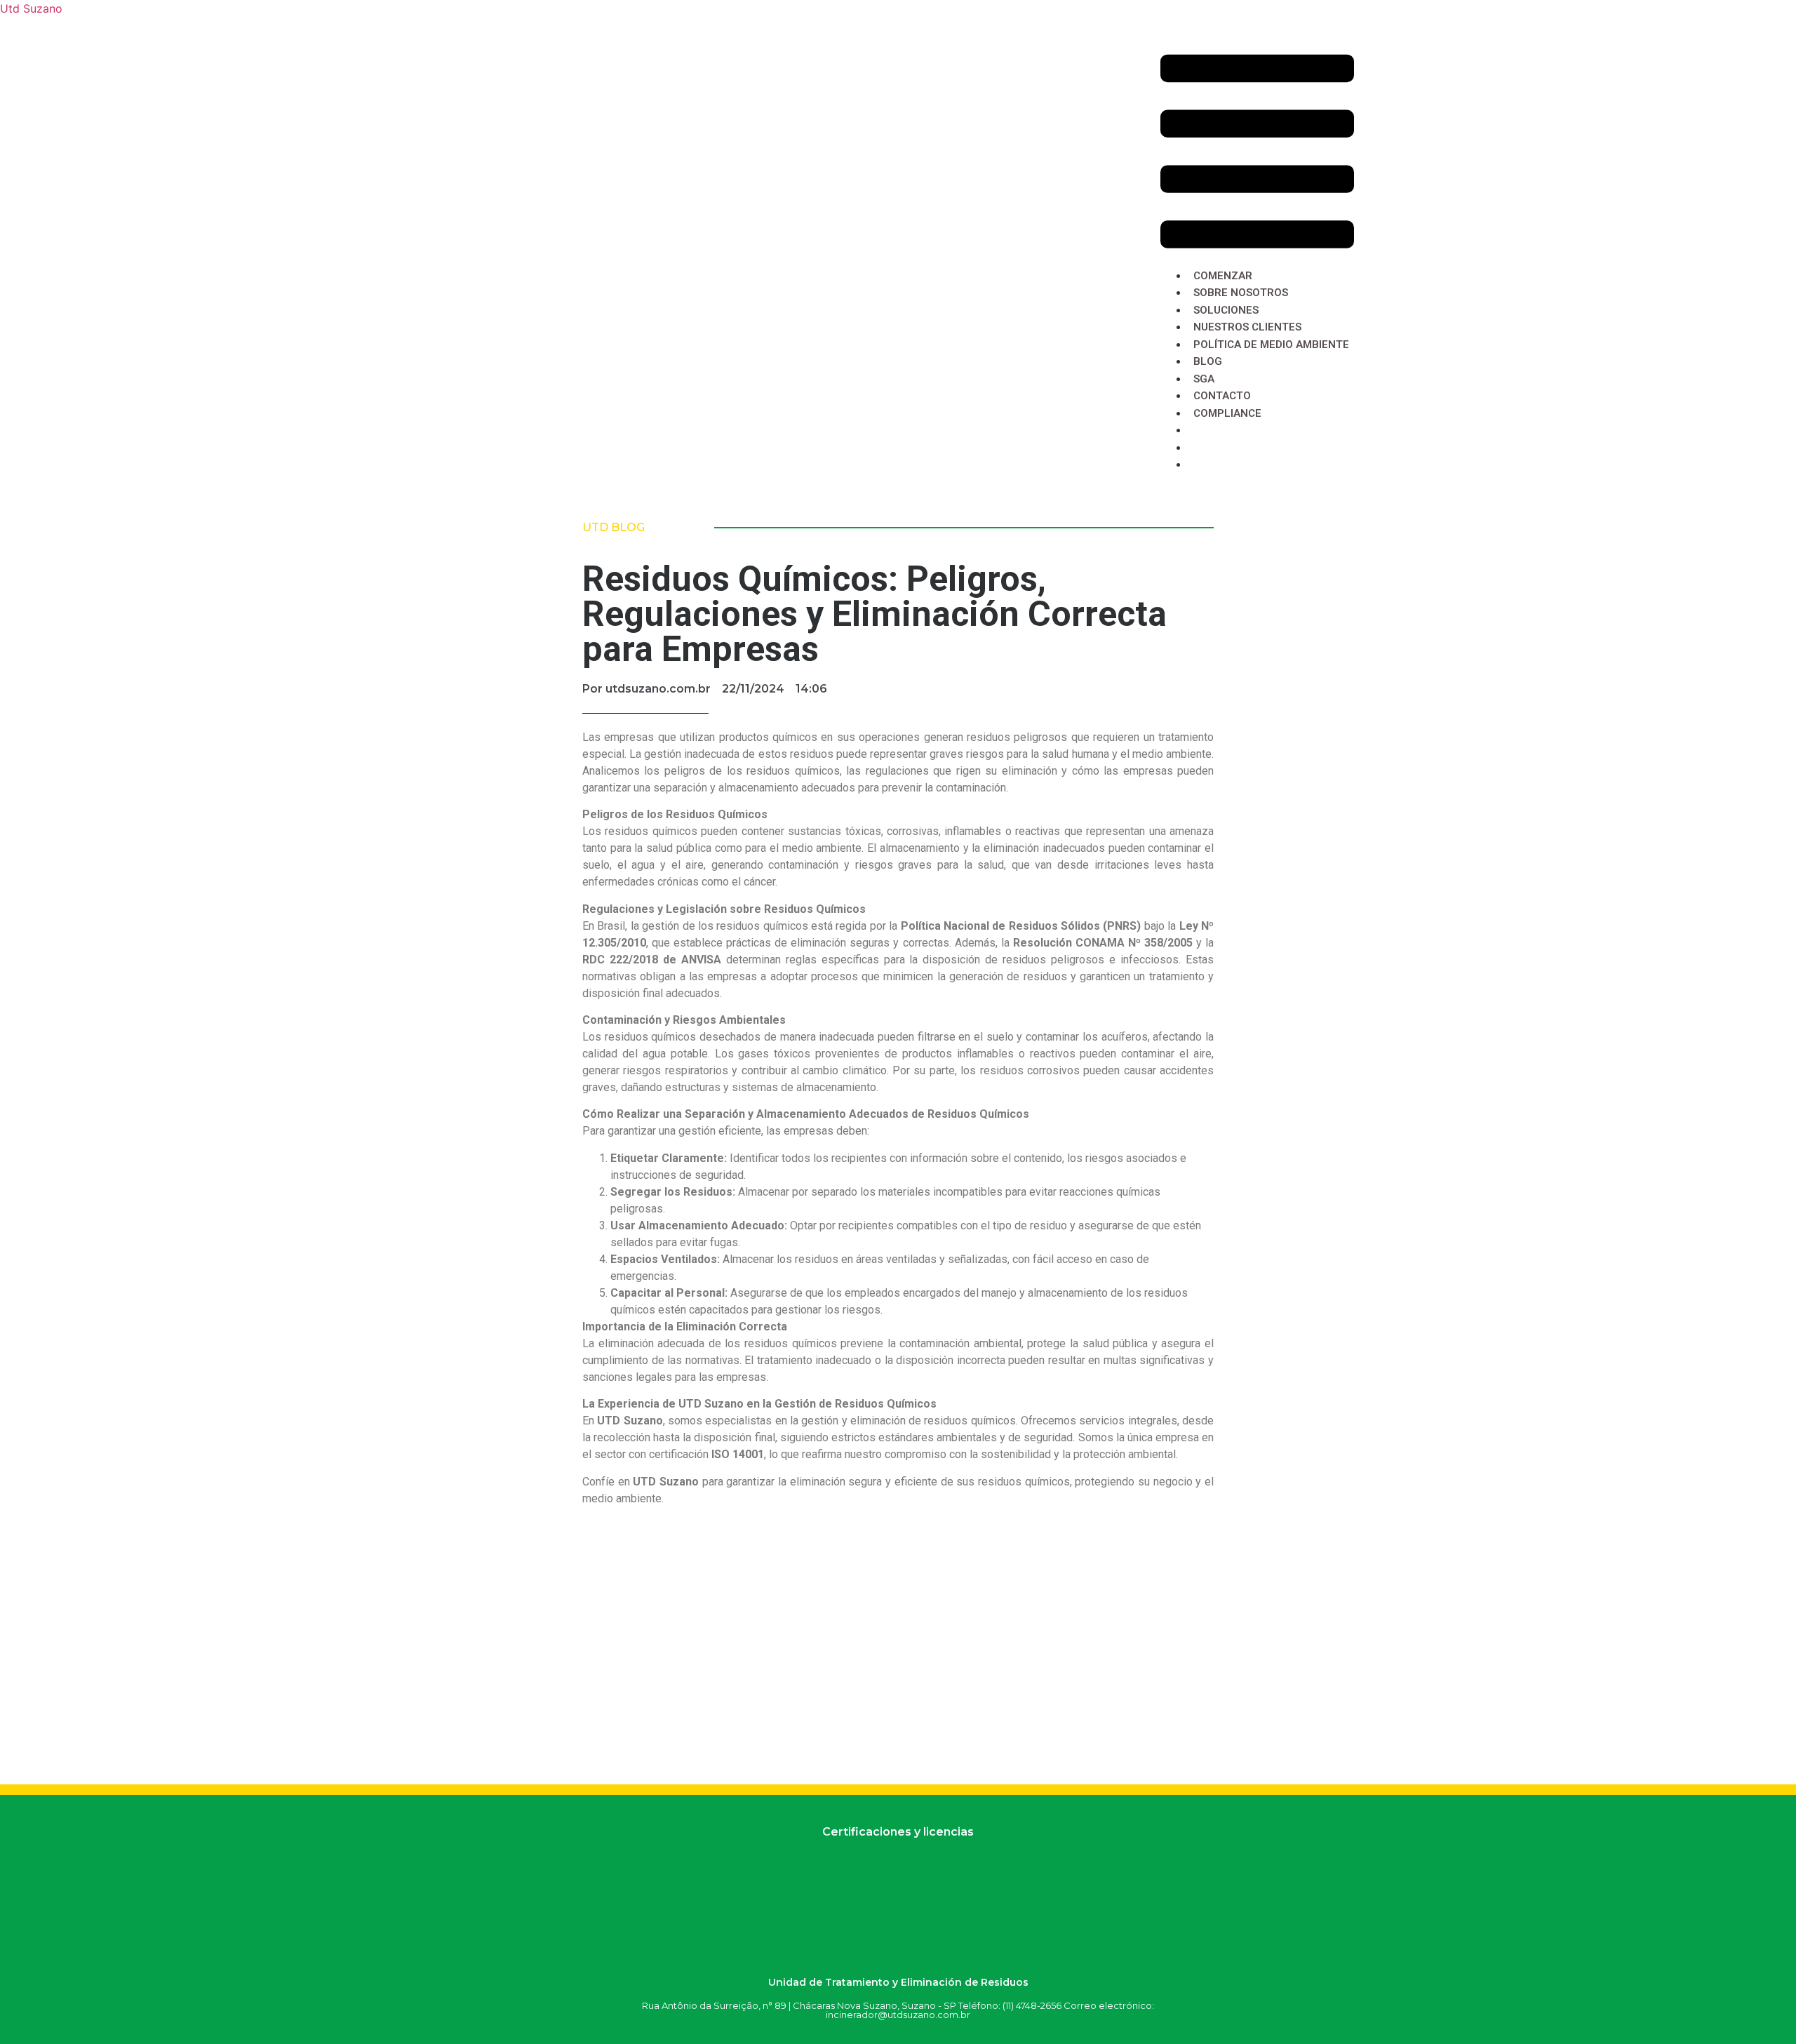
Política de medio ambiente (1271, 345)
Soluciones (1226, 310)
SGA (1205, 379)
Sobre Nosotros (1241, 293)
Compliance (1227, 413)
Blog (1208, 361)
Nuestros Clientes (1247, 327)
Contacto (1222, 396)
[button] (1257, 153)
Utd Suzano (31, 8)
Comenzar (1223, 276)
